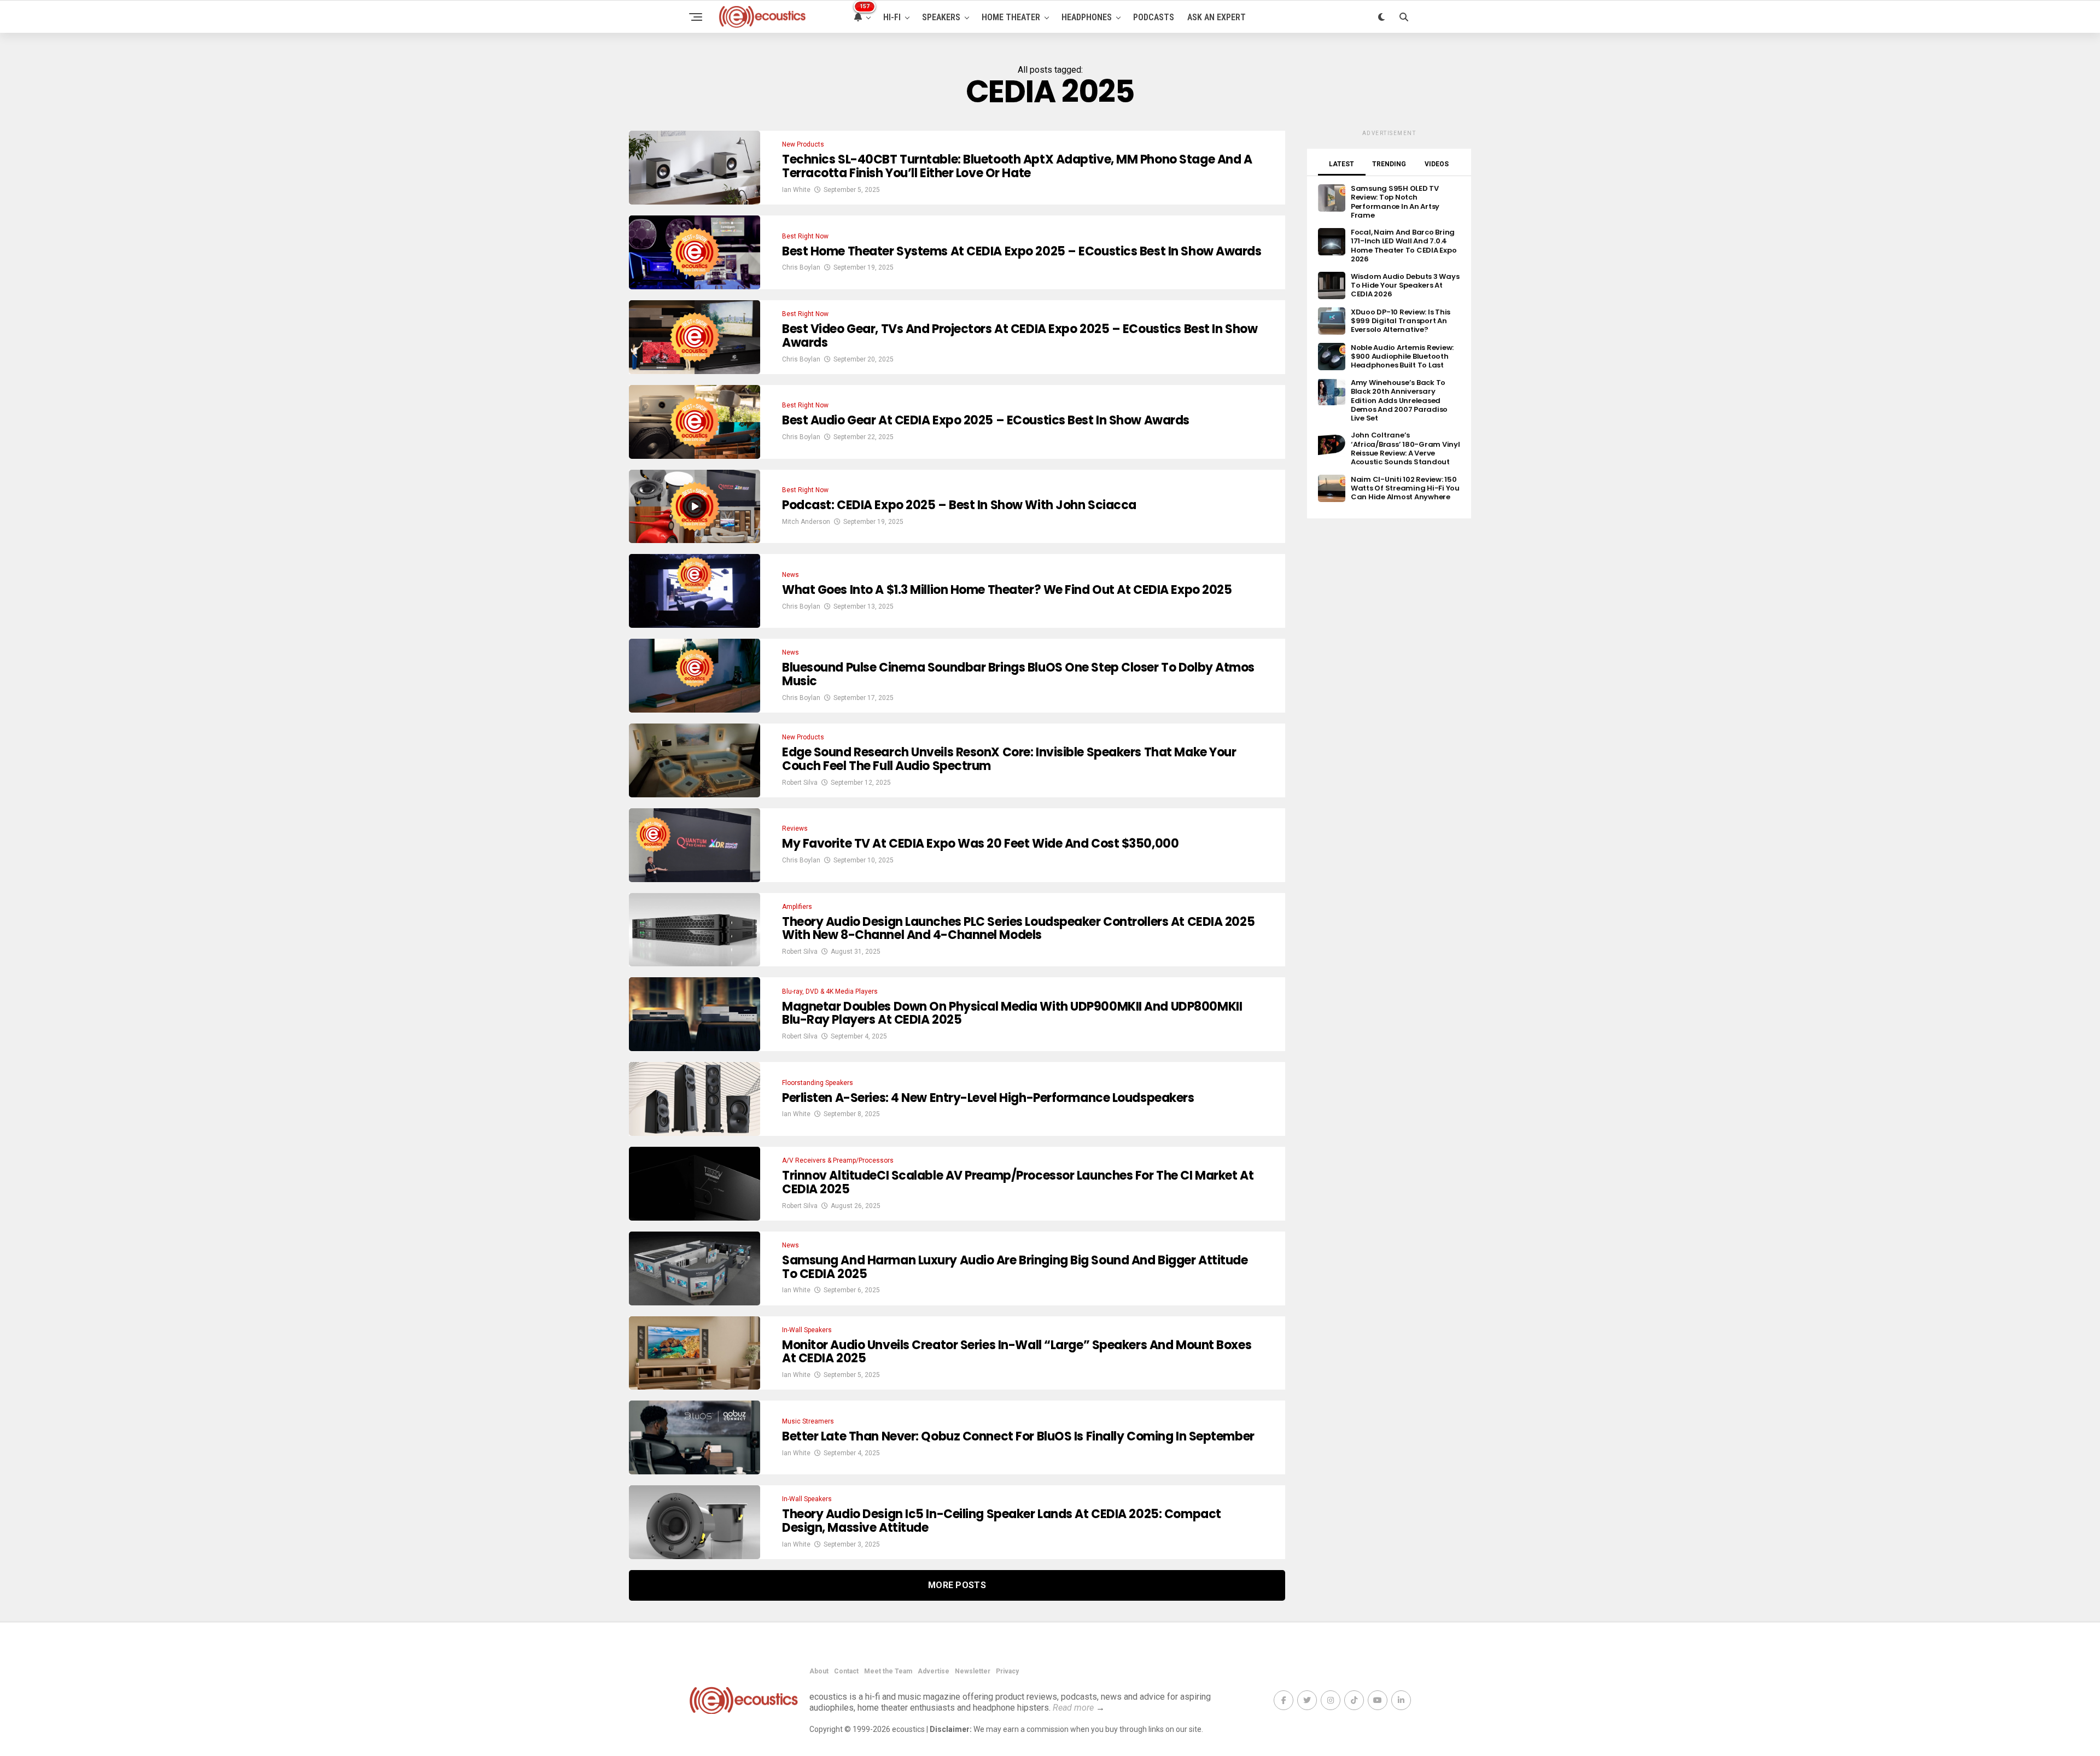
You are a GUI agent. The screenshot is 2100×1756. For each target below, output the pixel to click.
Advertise (934, 1671)
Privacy (1007, 1671)
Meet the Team (888, 1671)
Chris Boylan (801, 267)
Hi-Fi (892, 17)
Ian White (796, 190)
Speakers (941, 17)
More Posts (957, 1585)
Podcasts (1154, 17)
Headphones (1087, 17)
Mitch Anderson (806, 522)
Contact (846, 1671)
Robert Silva (800, 783)
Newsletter (973, 1671)
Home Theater (1011, 17)
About (819, 1671)
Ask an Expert (1217, 17)
